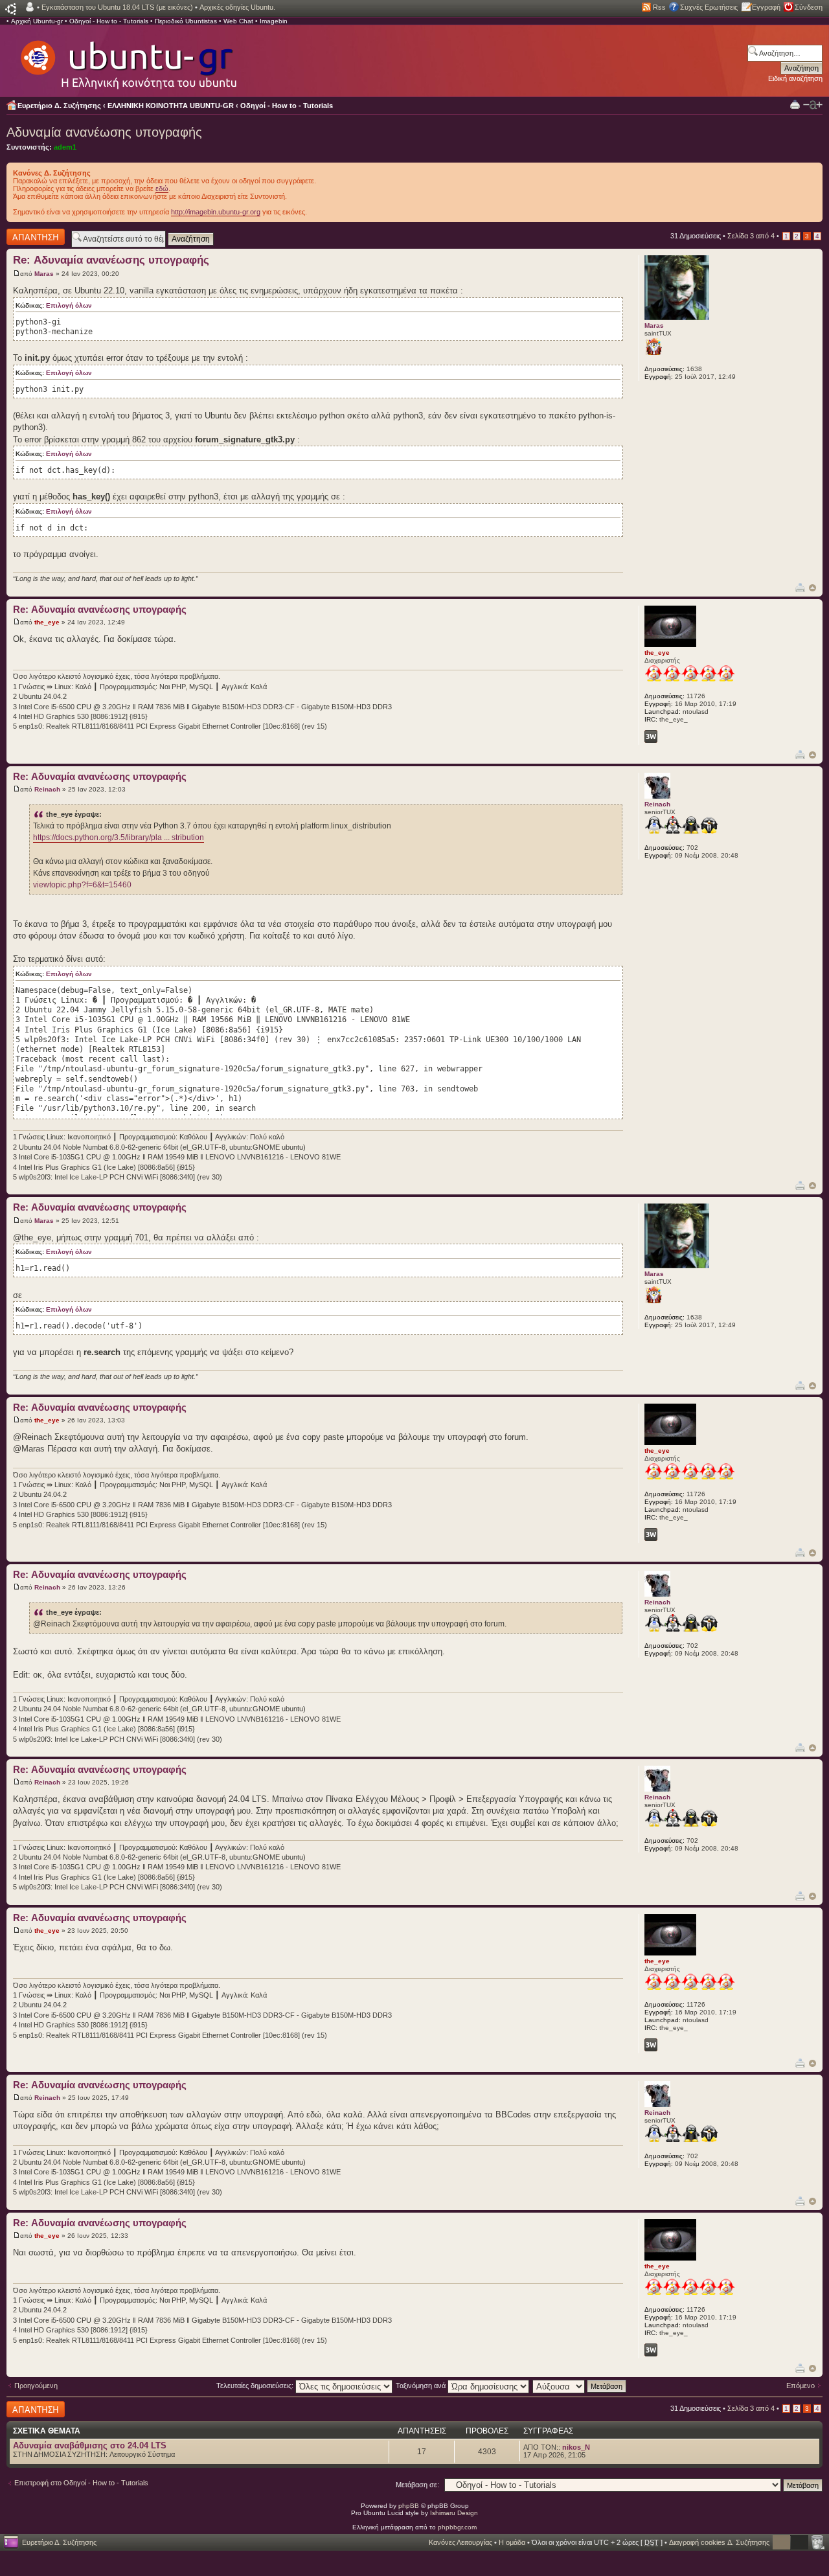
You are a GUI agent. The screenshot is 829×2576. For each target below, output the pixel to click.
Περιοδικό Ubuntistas (186, 21)
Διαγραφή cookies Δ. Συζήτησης (719, 2542)
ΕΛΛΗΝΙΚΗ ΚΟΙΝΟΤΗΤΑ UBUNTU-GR (171, 106)
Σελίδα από (751, 236)
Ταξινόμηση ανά (422, 2386)
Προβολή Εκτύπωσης (795, 104)
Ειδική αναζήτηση (795, 78)
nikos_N (576, 2447)
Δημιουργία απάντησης (24, 236)
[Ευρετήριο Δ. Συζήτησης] (128, 58)
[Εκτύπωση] (800, 587)
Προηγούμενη (36, 2386)
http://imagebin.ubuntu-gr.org (216, 212)
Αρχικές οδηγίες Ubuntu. (237, 7)
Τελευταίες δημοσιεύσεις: (256, 2386)
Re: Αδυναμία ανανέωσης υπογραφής (111, 260)
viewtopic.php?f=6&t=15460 (82, 885)
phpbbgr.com (457, 2527)
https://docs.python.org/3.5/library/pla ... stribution (119, 838)
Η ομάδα (512, 2542)
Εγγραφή (766, 7)
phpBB (409, 2506)
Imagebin (274, 21)
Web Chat (238, 21)
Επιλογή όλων (69, 305)
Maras (44, 274)
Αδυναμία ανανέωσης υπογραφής (104, 132)
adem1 (65, 147)
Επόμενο (801, 2386)
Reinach (47, 789)
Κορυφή (812, 588)
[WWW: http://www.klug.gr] (651, 736)
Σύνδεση (809, 7)
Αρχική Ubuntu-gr (37, 21)
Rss (659, 7)
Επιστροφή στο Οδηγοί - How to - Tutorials (81, 2483)
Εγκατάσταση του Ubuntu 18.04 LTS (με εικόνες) (117, 7)
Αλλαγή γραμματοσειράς (813, 105)
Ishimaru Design (454, 2513)
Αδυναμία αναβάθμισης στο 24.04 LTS (90, 2445)
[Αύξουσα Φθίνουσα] (580, 2386)
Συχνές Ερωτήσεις (709, 7)
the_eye (47, 622)
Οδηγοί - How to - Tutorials (109, 21)
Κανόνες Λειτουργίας (460, 2542)
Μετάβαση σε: (417, 2485)
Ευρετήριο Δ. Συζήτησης (59, 106)
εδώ (162, 188)
